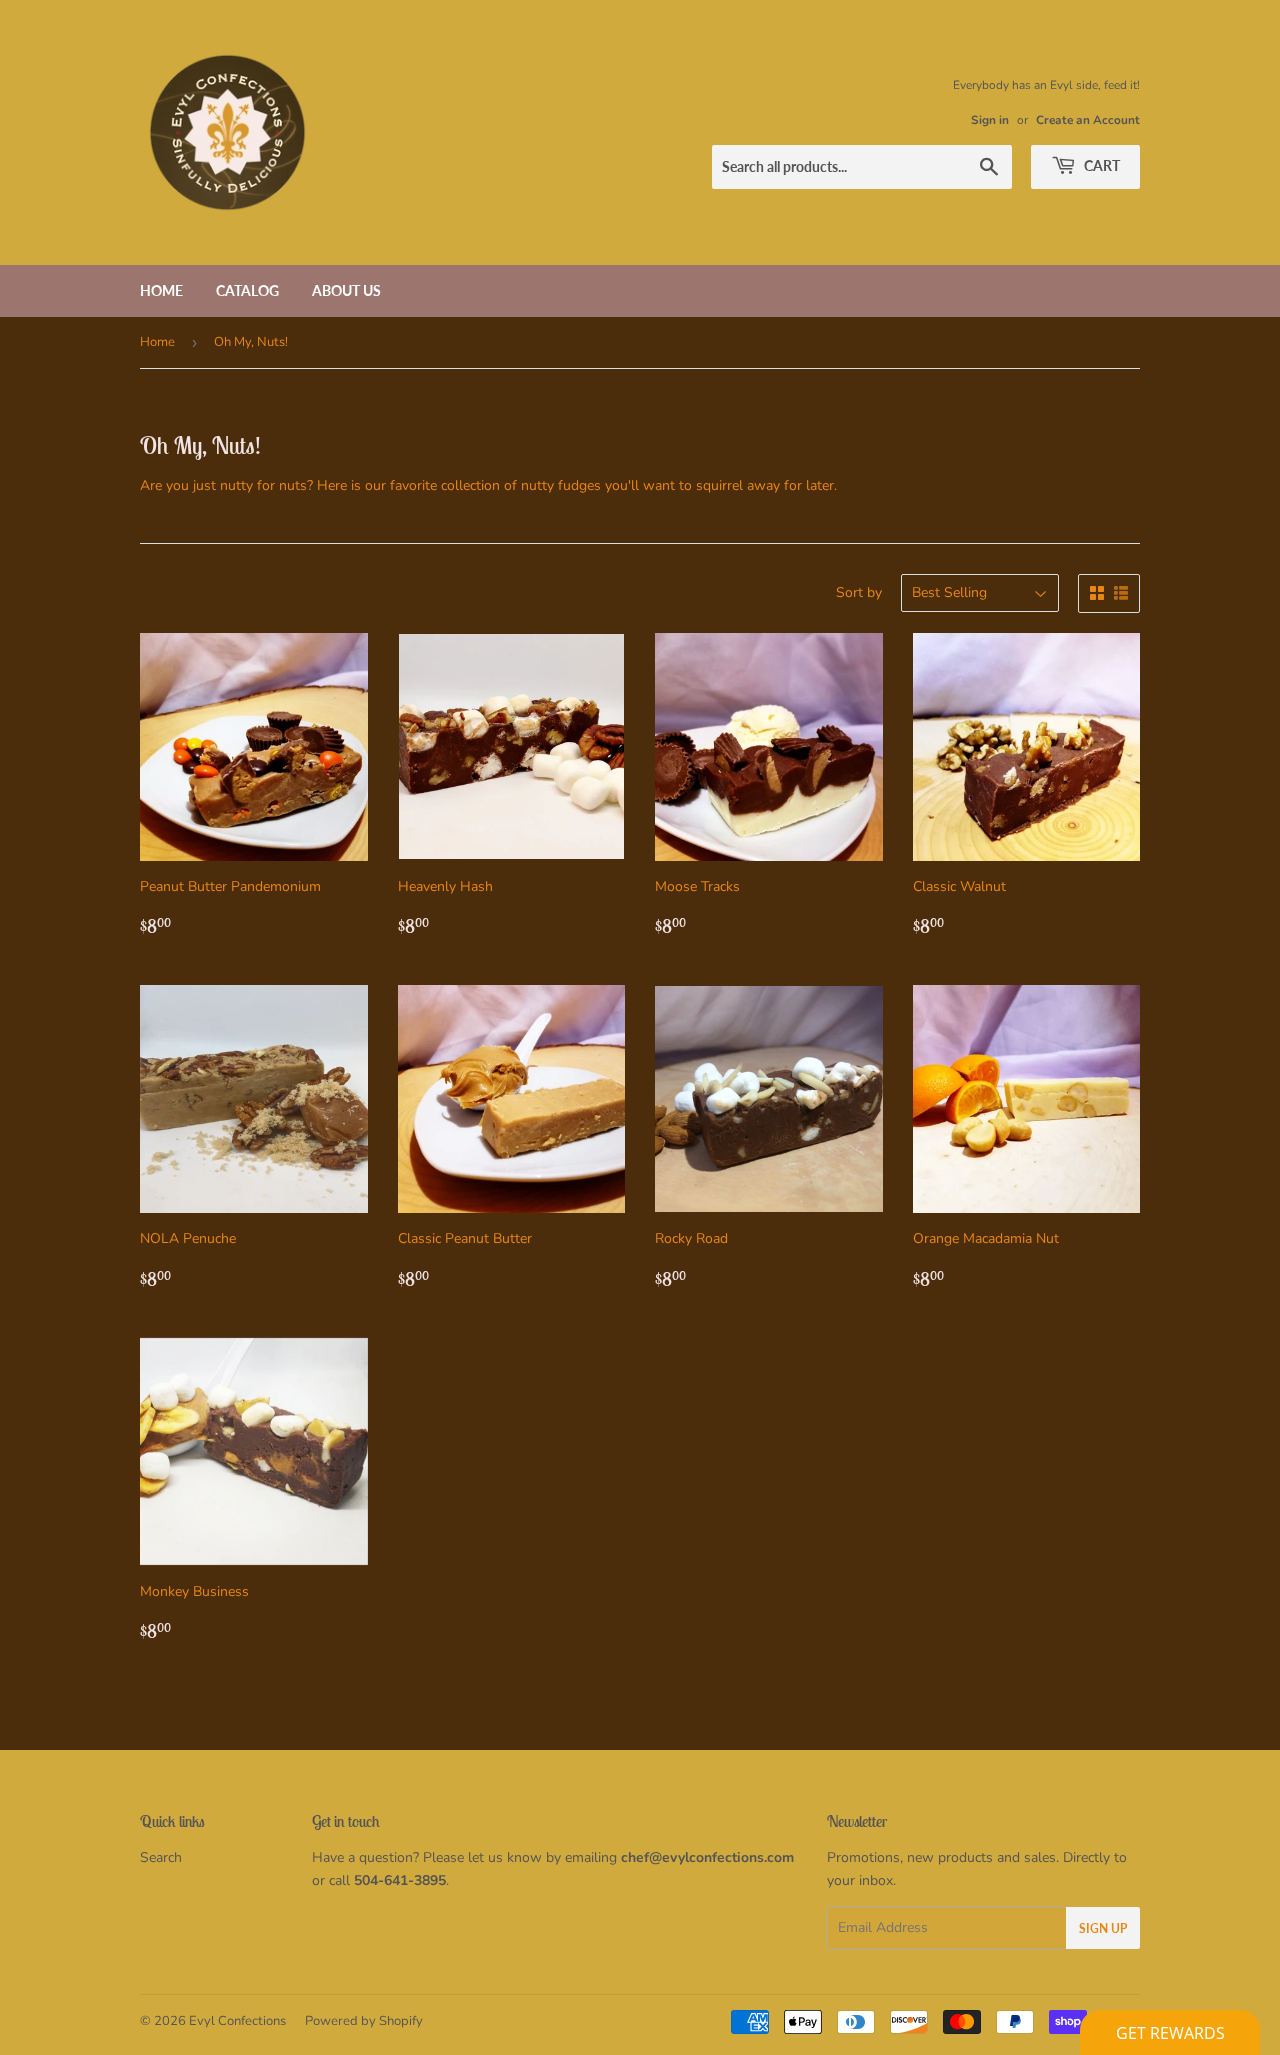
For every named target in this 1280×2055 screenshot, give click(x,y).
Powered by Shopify (364, 2021)
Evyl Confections (237, 2021)
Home (161, 290)
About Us (346, 290)
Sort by (859, 592)
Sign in (990, 120)
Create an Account (1088, 120)
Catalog (247, 290)
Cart (1100, 165)
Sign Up (1103, 1928)
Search (161, 1857)
